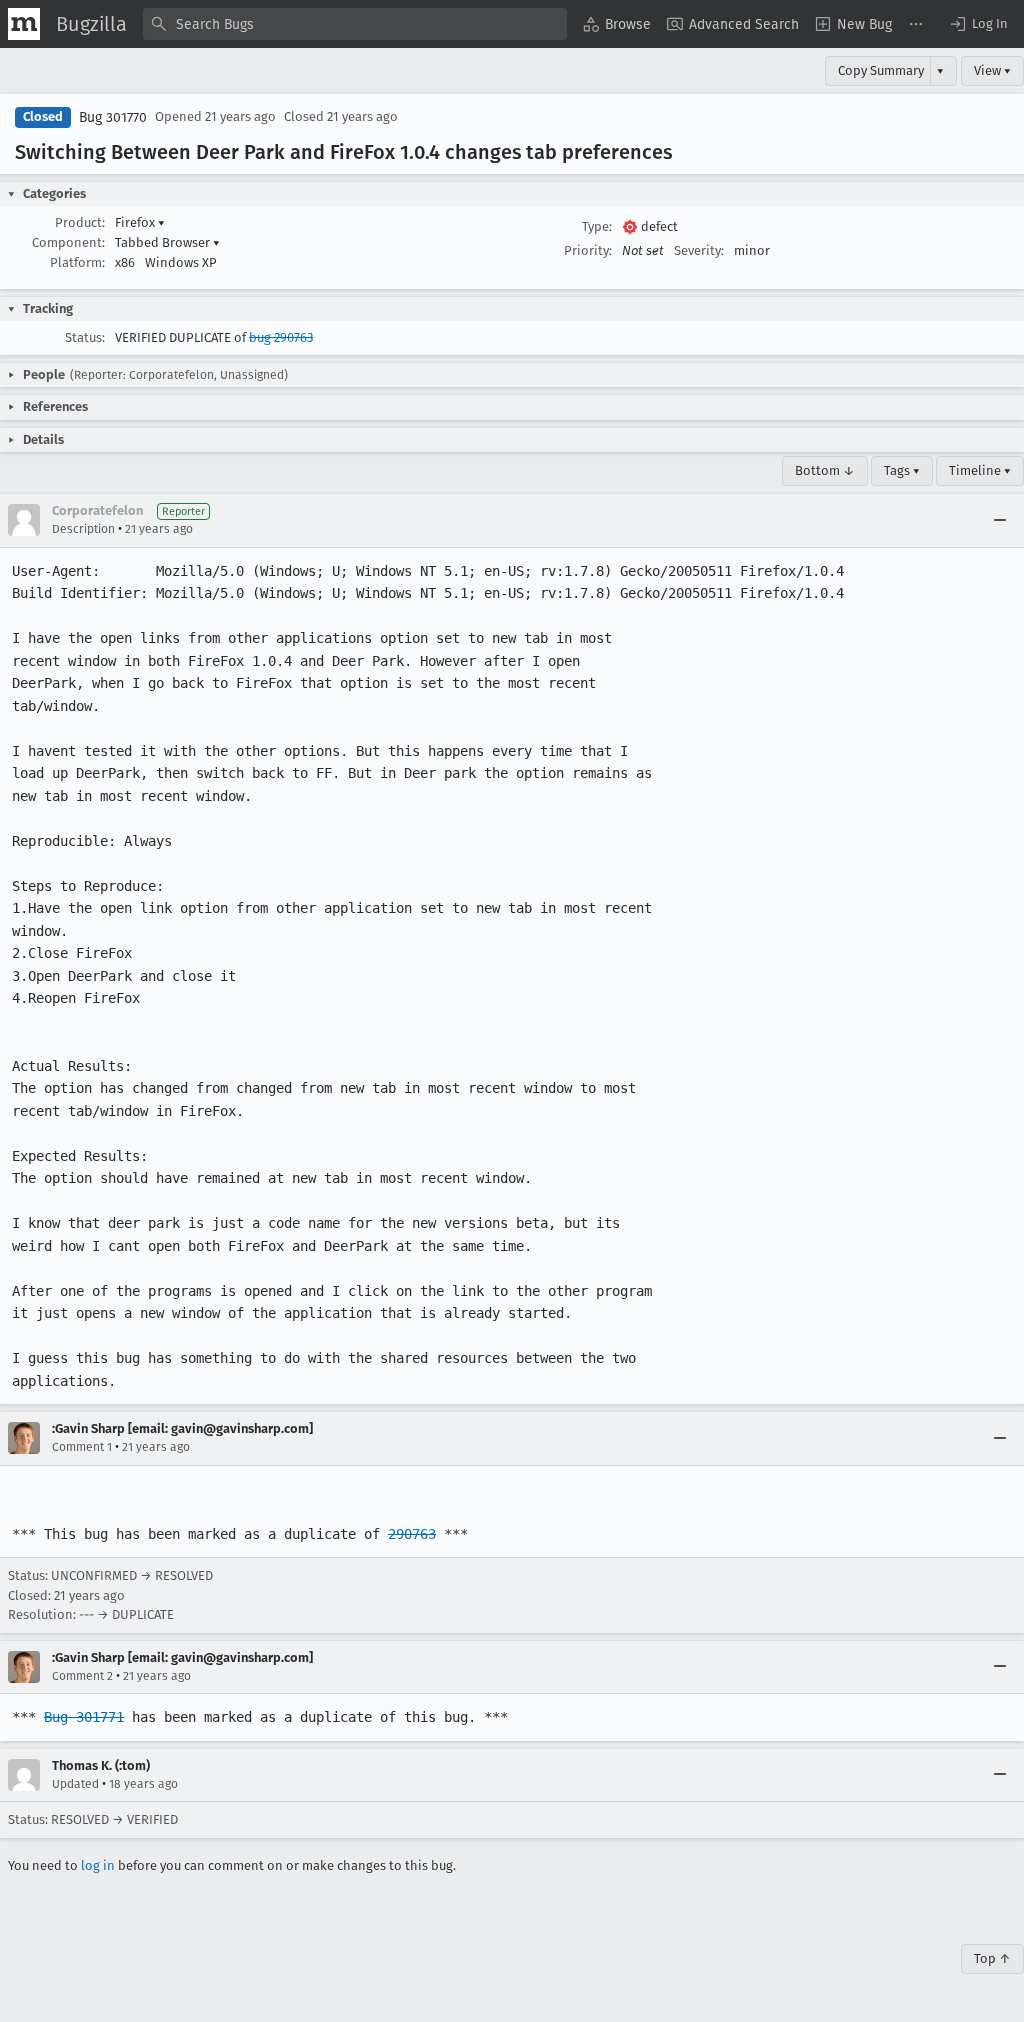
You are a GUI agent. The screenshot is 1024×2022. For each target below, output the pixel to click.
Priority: (588, 250)
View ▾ (992, 70)
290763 (412, 1534)
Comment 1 (82, 1447)
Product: (80, 222)
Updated (75, 1784)
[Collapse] (1000, 520)
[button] (978, 24)
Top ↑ (992, 1958)
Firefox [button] (140, 222)
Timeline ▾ (980, 470)
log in (98, 1865)
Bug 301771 (84, 1717)
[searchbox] (355, 24)
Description (83, 529)
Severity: (699, 250)
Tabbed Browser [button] (167, 242)
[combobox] (355, 24)
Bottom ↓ (825, 470)
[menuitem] (617, 24)
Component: (68, 242)
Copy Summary (881, 70)
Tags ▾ (902, 470)
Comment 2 (82, 1676)
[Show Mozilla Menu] (24, 24)
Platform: (77, 262)
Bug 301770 (113, 117)
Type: (597, 226)
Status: (85, 337)
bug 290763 (281, 337)
